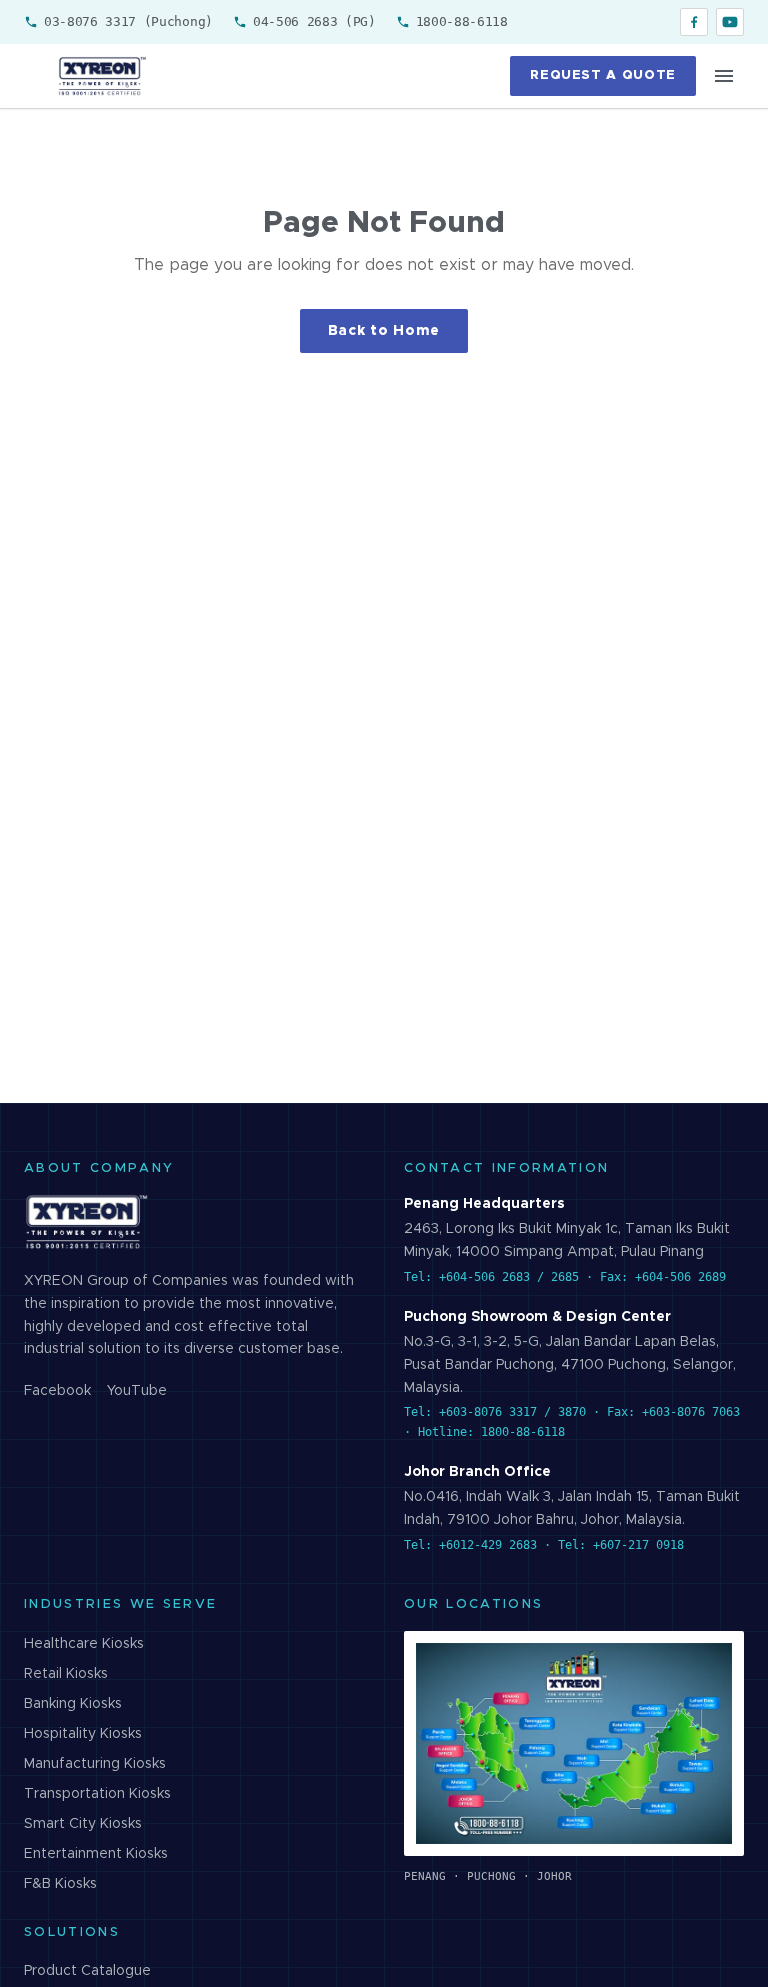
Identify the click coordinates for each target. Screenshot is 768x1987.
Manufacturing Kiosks (95, 1764)
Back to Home (384, 331)
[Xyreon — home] (101, 76)
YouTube (137, 1391)
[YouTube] (730, 22)
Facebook (57, 1391)
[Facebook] (694, 22)
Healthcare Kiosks (84, 1644)
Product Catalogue (87, 1971)
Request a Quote (603, 75)
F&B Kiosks (60, 1884)
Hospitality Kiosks (83, 1734)
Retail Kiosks (66, 1674)
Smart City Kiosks (83, 1824)
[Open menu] (724, 76)
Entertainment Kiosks (96, 1854)
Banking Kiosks (73, 1704)
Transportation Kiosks (97, 1794)
